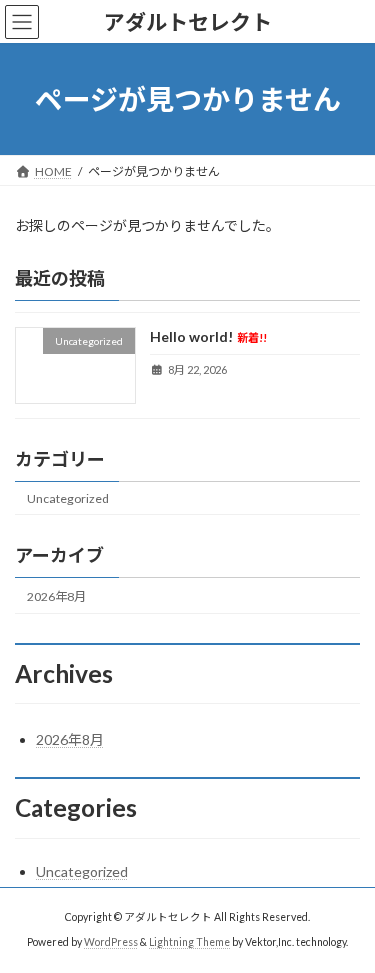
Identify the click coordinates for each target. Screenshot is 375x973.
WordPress (111, 942)
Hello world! (208, 337)
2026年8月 (56, 596)
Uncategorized (68, 498)
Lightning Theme (189, 942)
